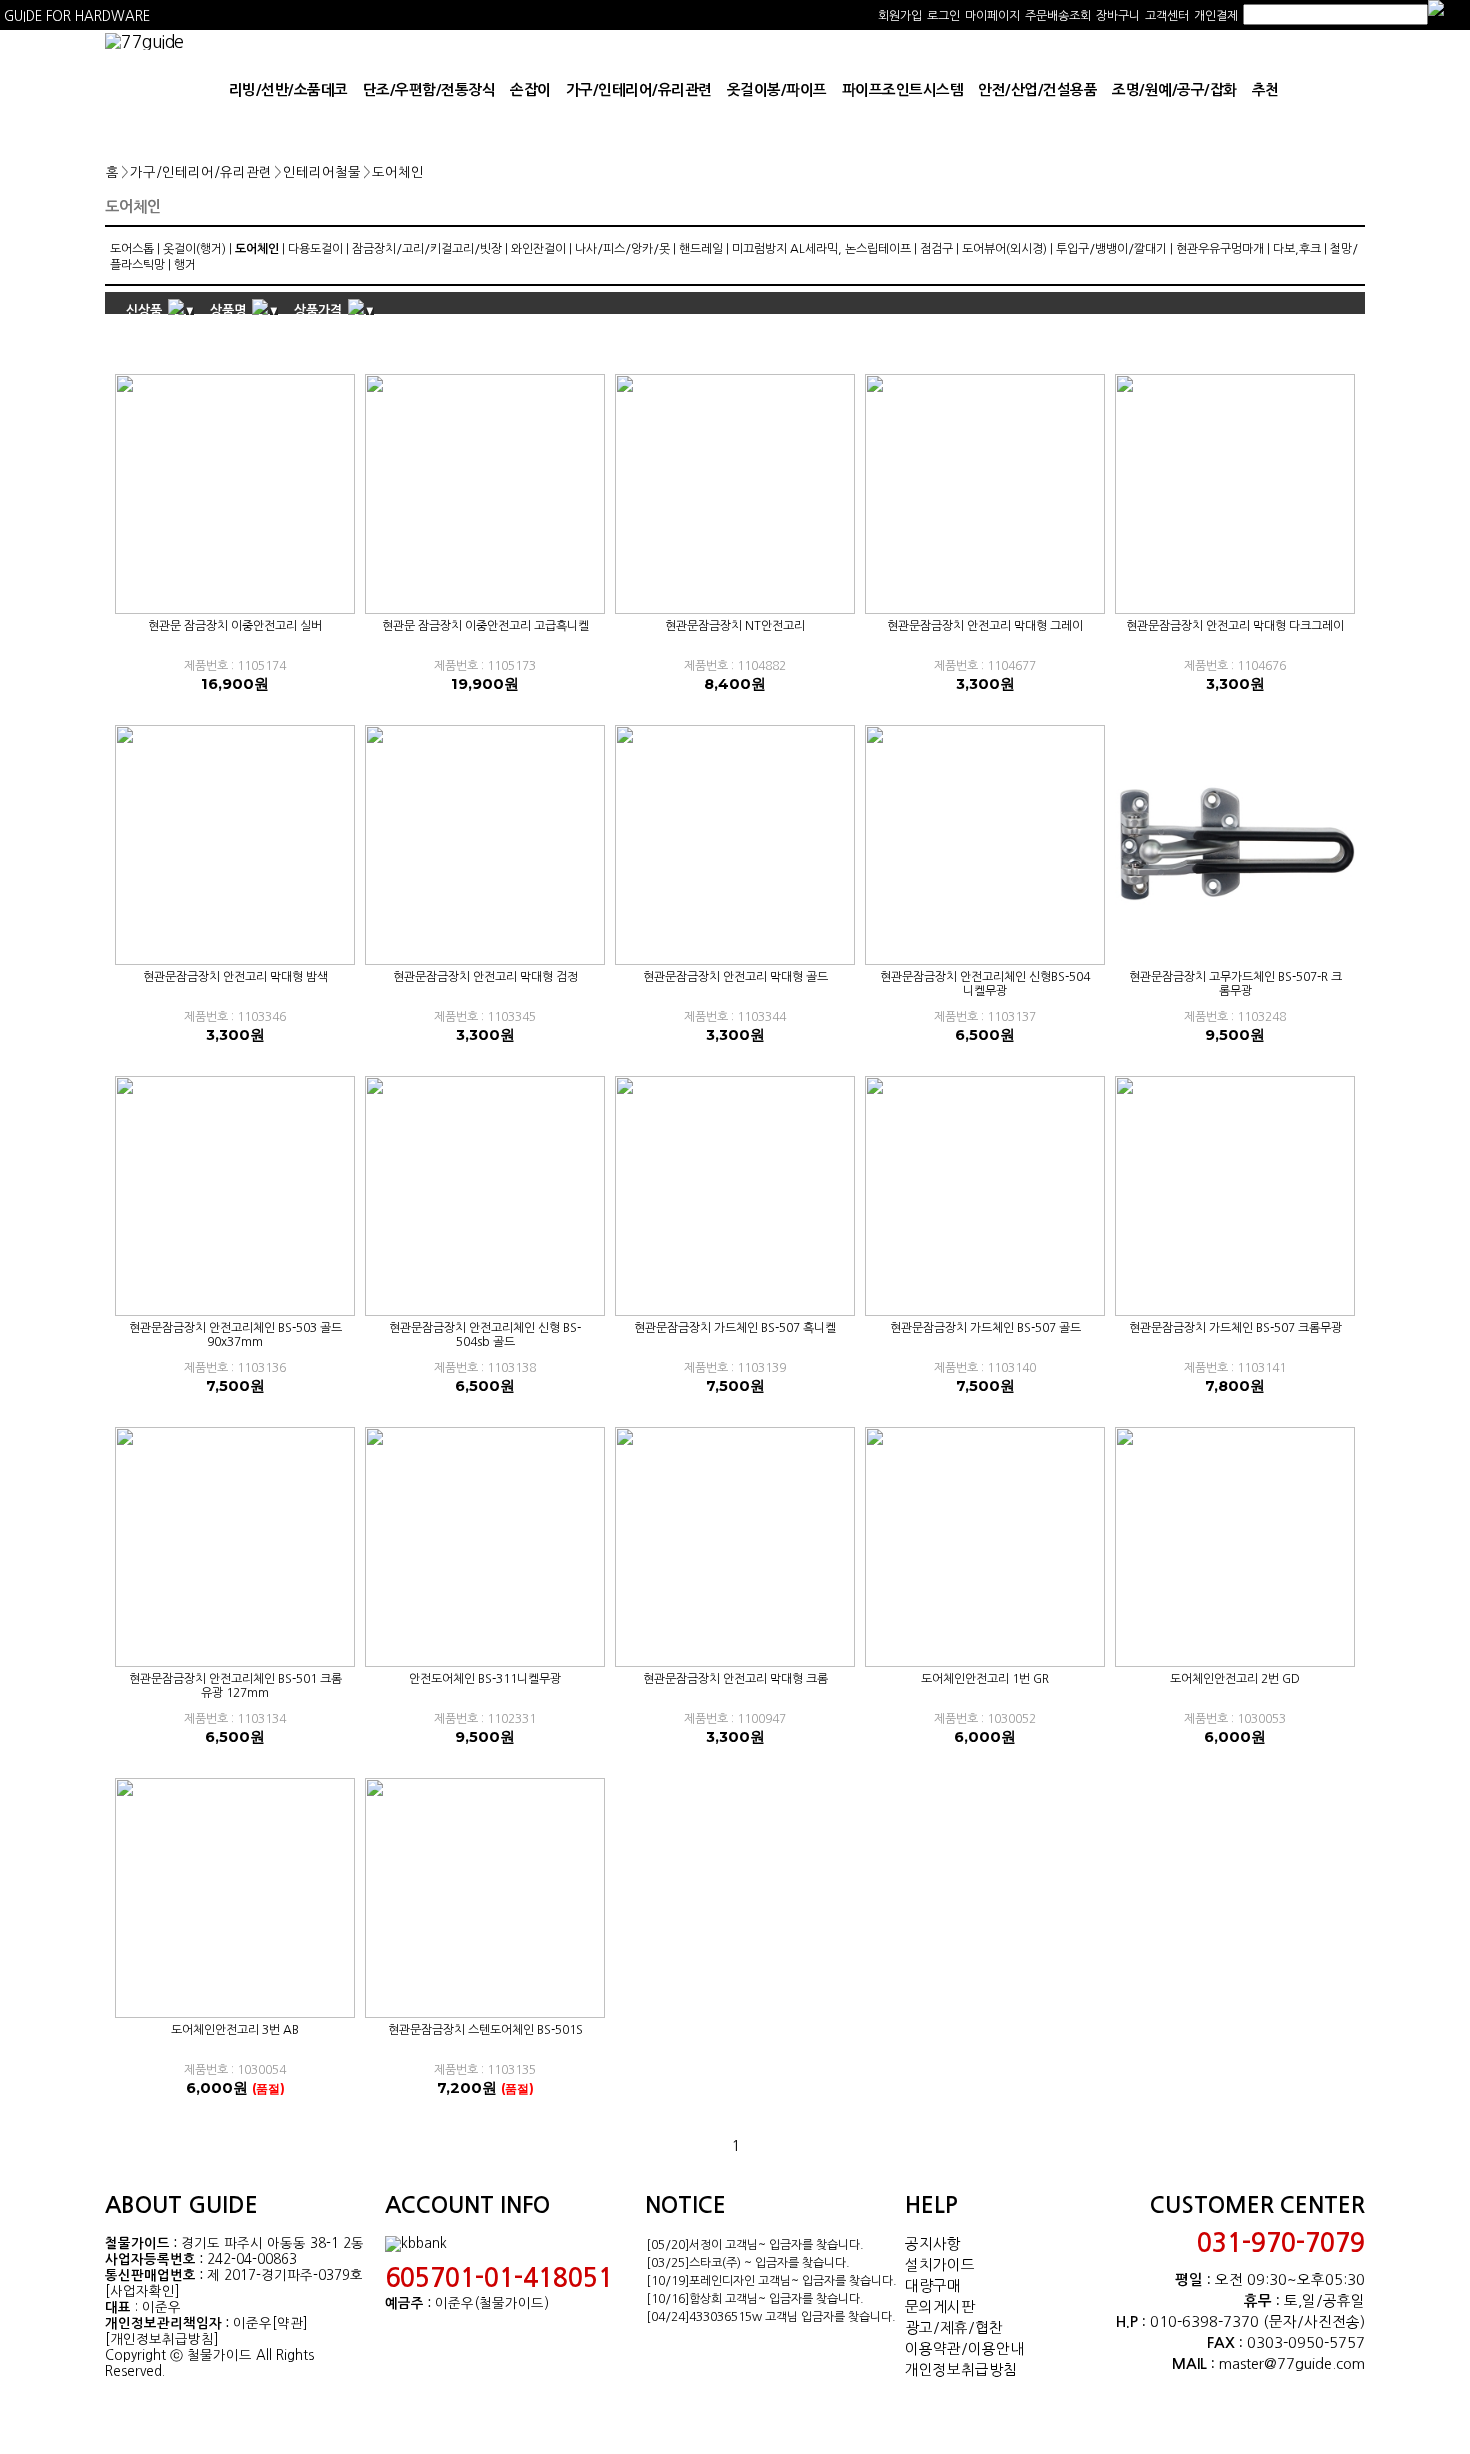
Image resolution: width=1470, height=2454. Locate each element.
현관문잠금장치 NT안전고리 (735, 626)
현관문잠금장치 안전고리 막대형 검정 (485, 977)
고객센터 (1167, 16)
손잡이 (530, 90)
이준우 (252, 2323)
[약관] (290, 2323)
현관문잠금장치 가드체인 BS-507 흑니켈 (735, 1328)
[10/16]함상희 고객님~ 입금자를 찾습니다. (755, 2299)
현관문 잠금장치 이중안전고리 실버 (235, 626)
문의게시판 (940, 2306)
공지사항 (933, 2243)
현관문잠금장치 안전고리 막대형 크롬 (735, 1679)
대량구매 (933, 2285)
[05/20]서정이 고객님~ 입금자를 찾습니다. (755, 2245)
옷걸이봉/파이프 (777, 90)
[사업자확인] (142, 2291)
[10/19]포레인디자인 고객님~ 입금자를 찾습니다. (771, 2281)
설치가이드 (940, 2264)
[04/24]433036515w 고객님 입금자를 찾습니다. (771, 2317)
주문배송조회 (1058, 16)
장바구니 (1118, 16)
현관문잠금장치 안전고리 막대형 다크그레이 (1235, 626)
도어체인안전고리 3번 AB (235, 2030)
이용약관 (933, 2348)
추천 (1265, 90)
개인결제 (1216, 16)
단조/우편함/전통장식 (429, 90)
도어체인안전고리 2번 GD (1235, 1679)
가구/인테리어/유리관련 (639, 90)
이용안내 (996, 2348)
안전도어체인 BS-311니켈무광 (485, 1679)
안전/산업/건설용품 (1037, 90)
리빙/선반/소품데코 (288, 90)
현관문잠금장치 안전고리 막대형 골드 (735, 977)
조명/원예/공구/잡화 (1174, 90)
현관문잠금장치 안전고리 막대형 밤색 (235, 977)
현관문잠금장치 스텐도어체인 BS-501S (485, 2030)
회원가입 (900, 16)
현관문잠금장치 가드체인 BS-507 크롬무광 (1235, 1328)
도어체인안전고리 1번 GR (985, 1679)
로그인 (943, 16)
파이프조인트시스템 (903, 90)
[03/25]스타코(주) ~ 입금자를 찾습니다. (748, 2263)
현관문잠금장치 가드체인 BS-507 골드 (985, 1328)
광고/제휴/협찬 (954, 2327)
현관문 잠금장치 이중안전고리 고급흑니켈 (485, 626)
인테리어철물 (322, 172)
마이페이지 (992, 16)
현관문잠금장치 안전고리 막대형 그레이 (985, 626)
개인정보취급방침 (961, 2369)
